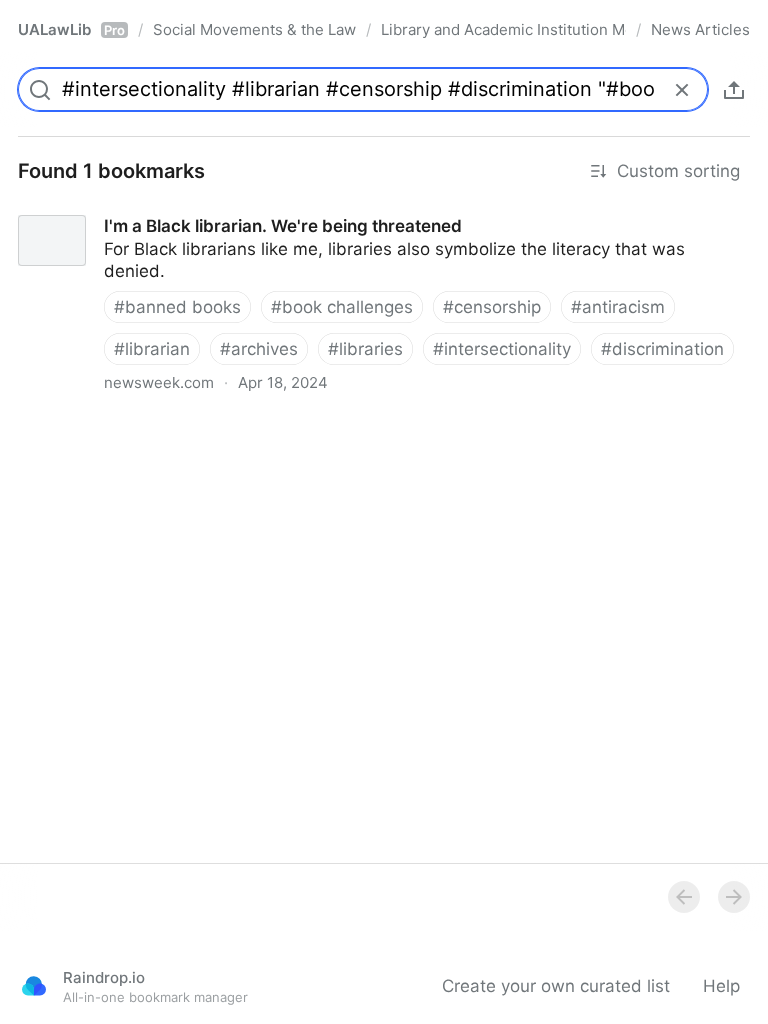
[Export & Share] (734, 90)
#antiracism (618, 307)
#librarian (152, 349)
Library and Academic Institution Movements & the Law (503, 29)
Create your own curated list (556, 986)
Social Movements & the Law (254, 29)
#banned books (177, 307)
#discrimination (662, 349)
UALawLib (71, 29)
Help (721, 986)
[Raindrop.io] (34, 986)
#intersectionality (502, 349)
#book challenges (342, 307)
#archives (259, 349)
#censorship (492, 307)
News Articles (700, 29)
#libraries (365, 349)
